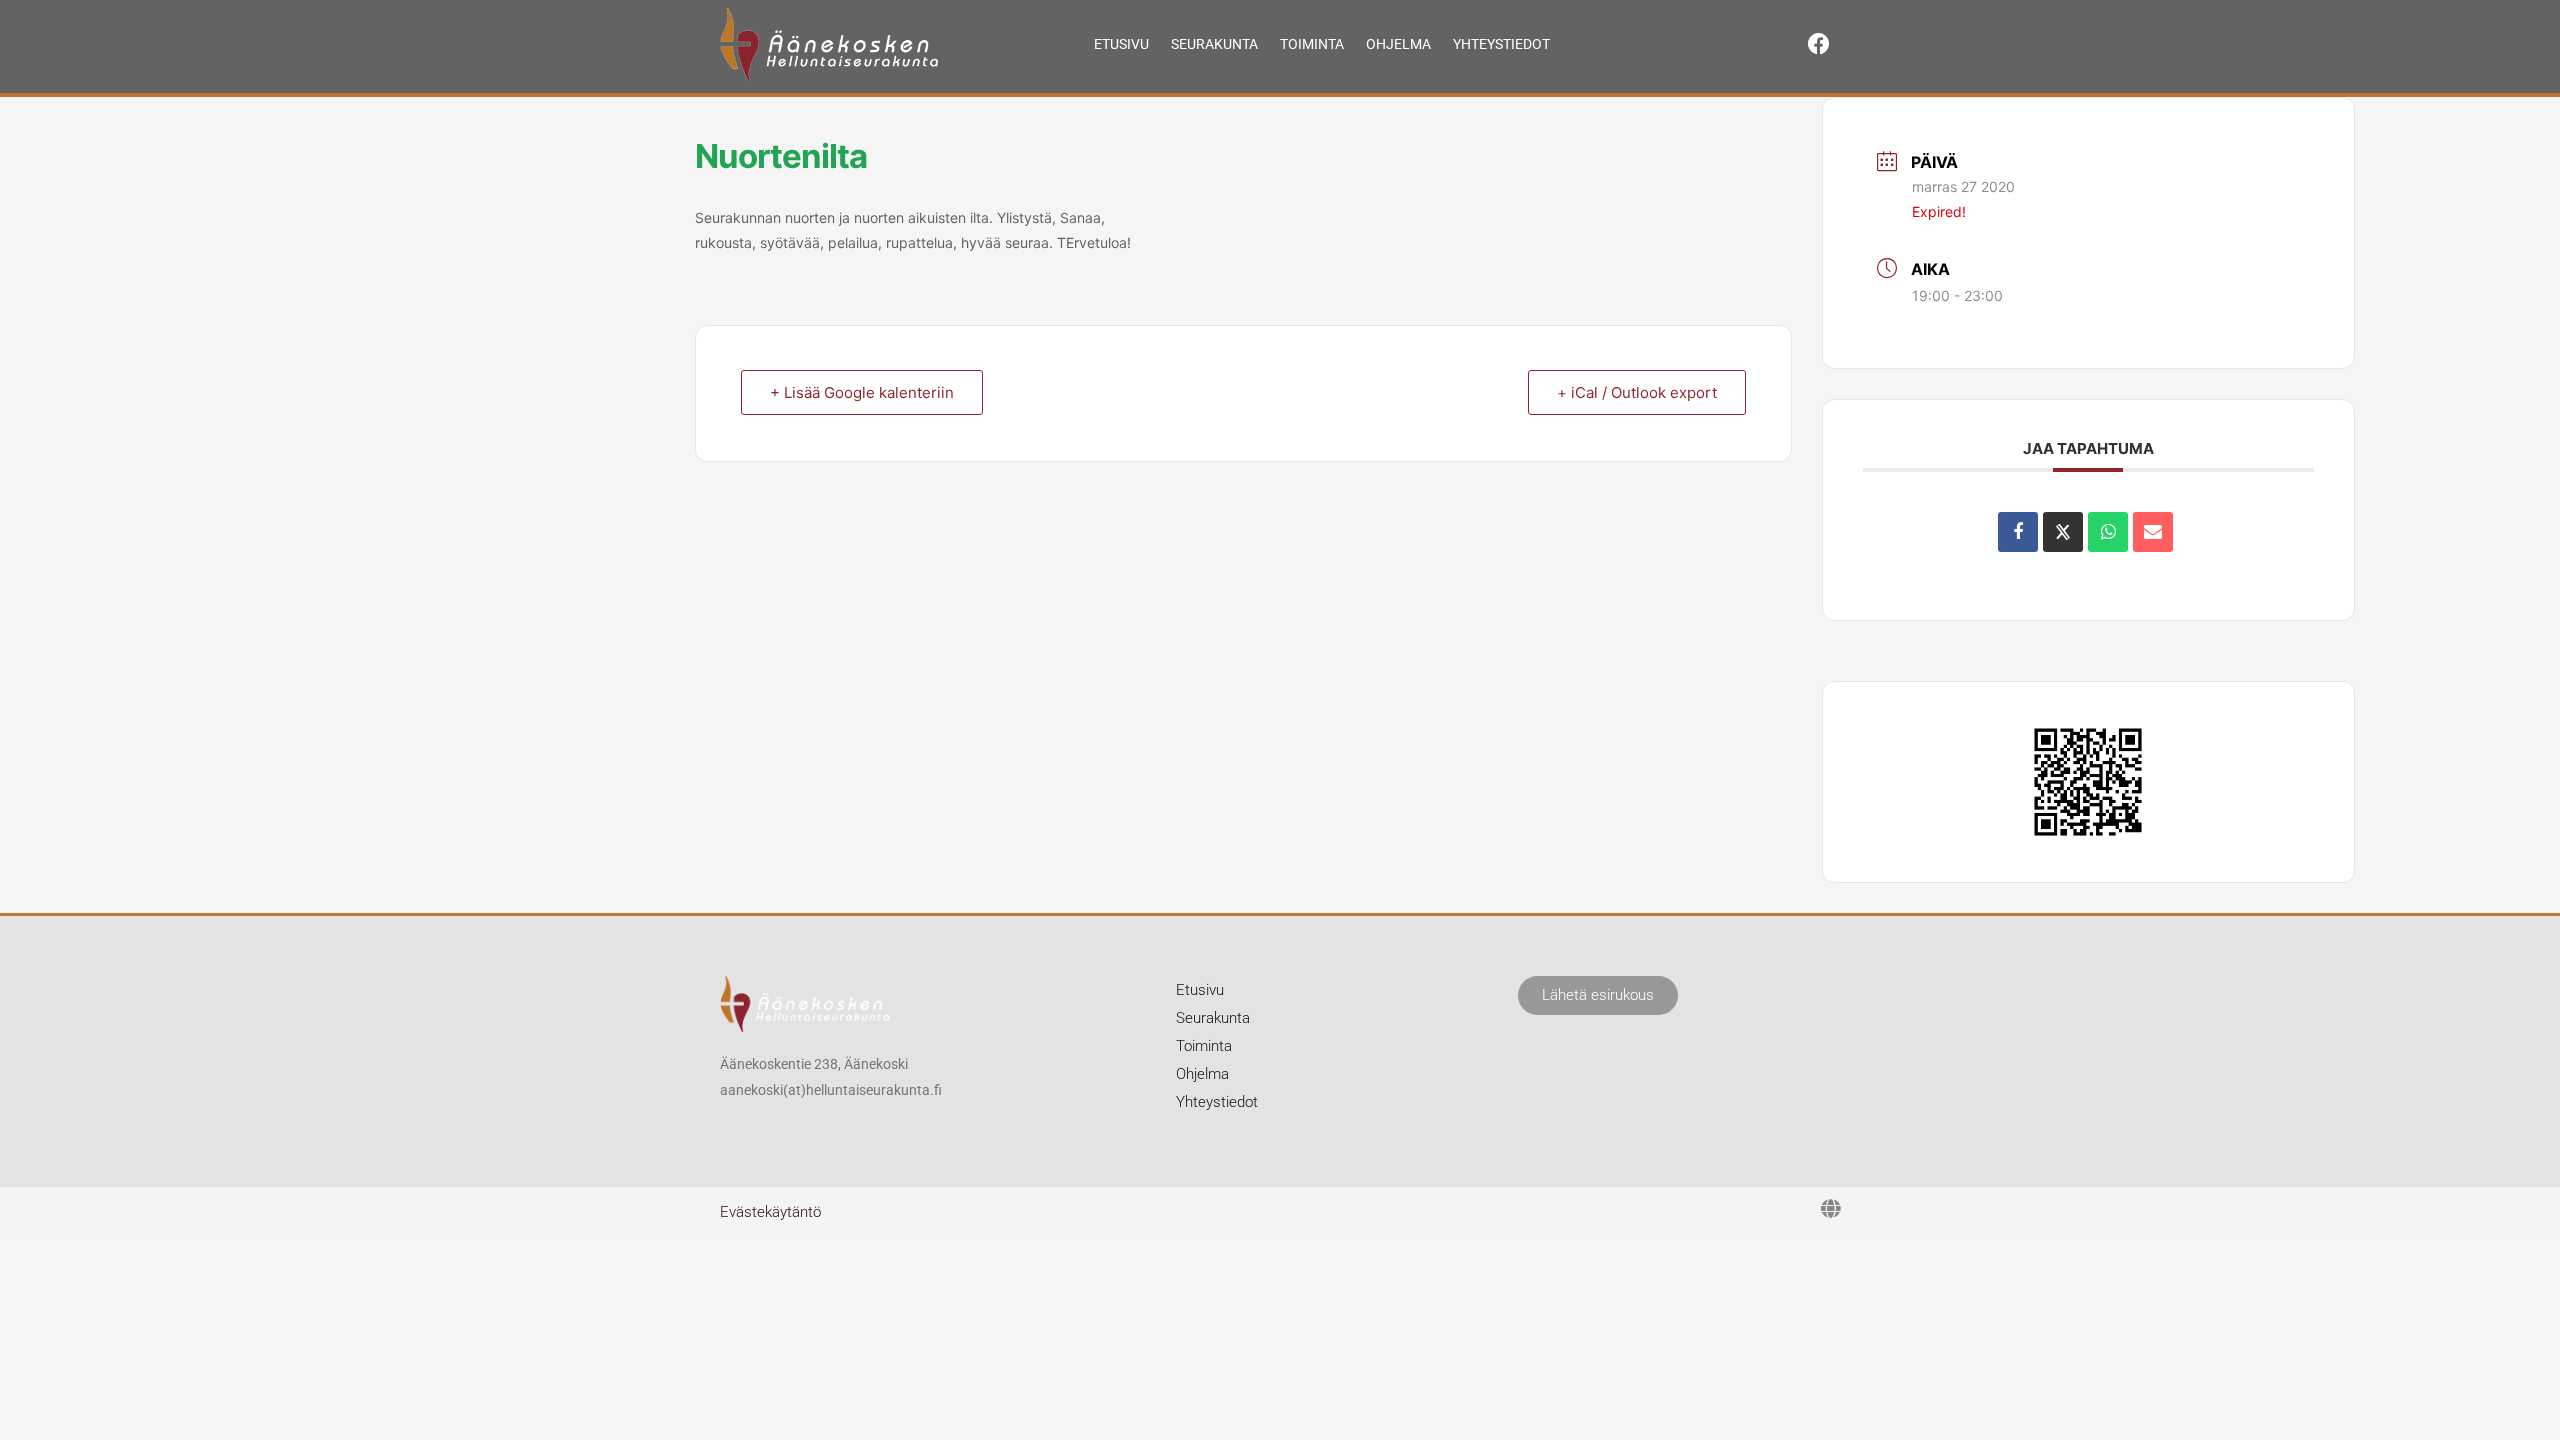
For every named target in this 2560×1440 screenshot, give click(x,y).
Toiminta (1312, 44)
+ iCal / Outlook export (1637, 392)
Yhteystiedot (1501, 44)
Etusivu (1121, 44)
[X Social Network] (2063, 532)
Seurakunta (1214, 44)
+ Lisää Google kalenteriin (862, 392)
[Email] (2153, 532)
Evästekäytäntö (770, 1212)
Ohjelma (1398, 44)
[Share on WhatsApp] (2108, 532)
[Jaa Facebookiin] (2018, 532)
